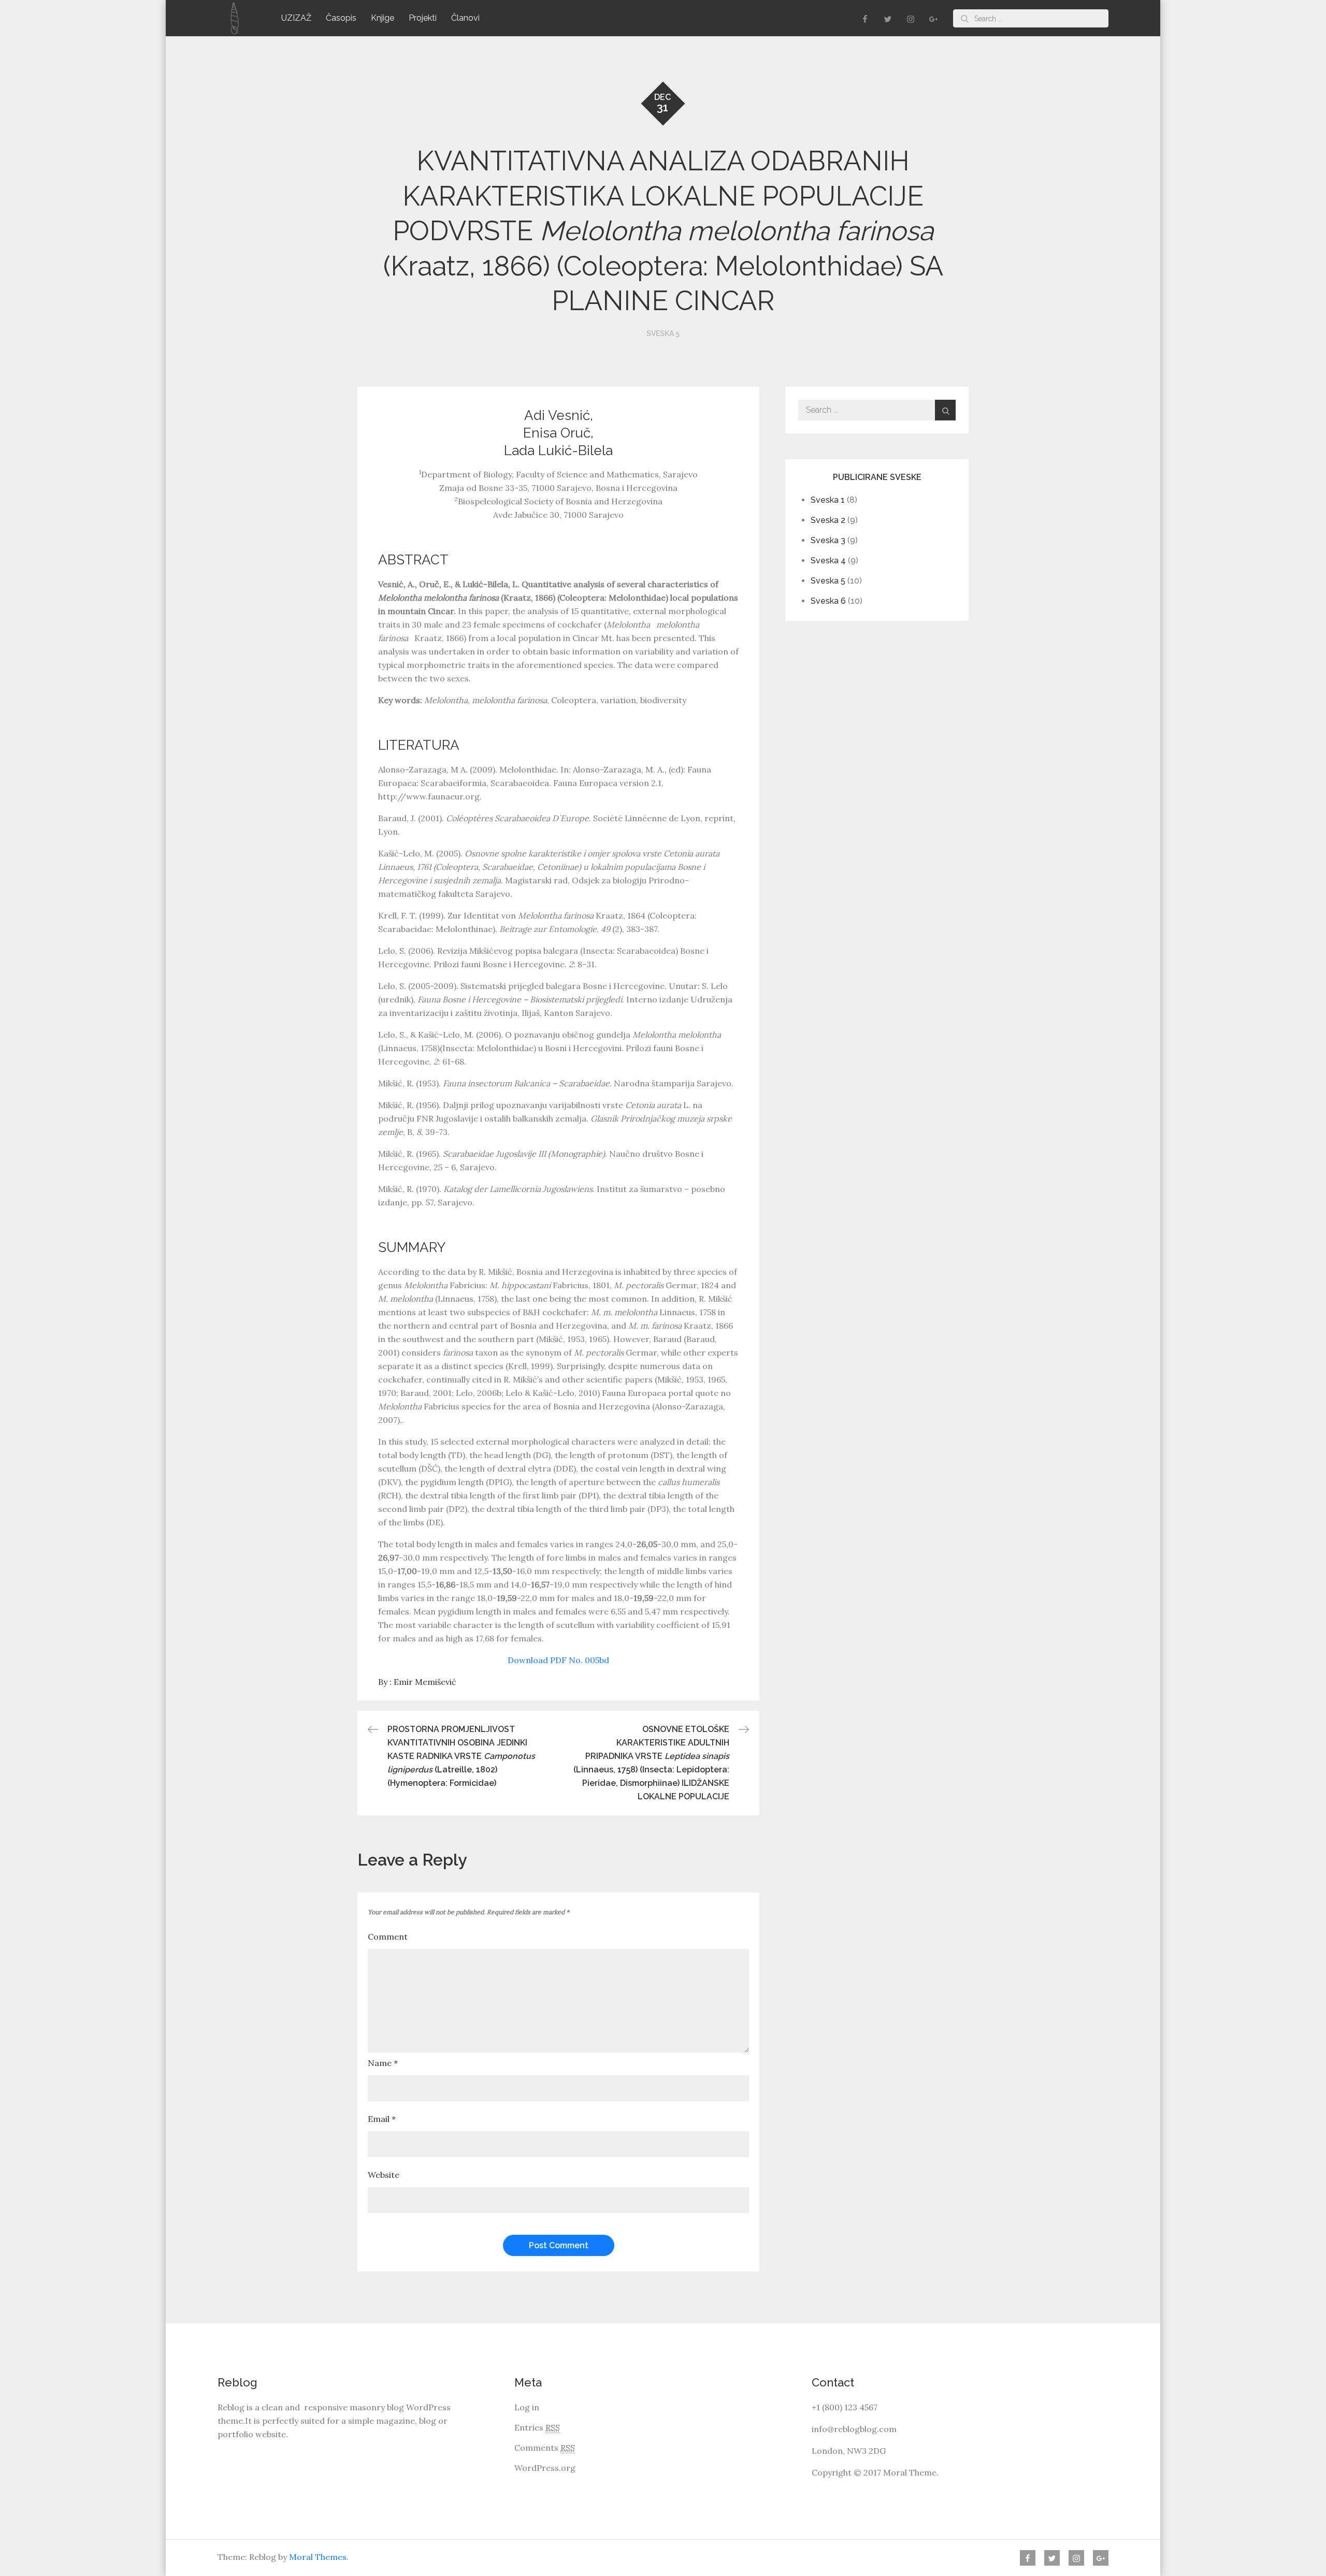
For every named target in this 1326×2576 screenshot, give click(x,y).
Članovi (465, 18)
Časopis (341, 18)
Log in (527, 2407)
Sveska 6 (828, 601)
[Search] (965, 18)
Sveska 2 (828, 520)
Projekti (423, 18)
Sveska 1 (828, 500)
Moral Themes (318, 2557)
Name (383, 2063)
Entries (537, 2427)
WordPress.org (545, 2468)
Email (382, 2119)
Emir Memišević (425, 1682)
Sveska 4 (828, 561)
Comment (388, 1937)
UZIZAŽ (296, 18)
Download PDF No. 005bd (558, 1660)
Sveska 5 (663, 333)
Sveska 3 (828, 540)
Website (384, 2175)
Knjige (383, 18)
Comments (545, 2448)
